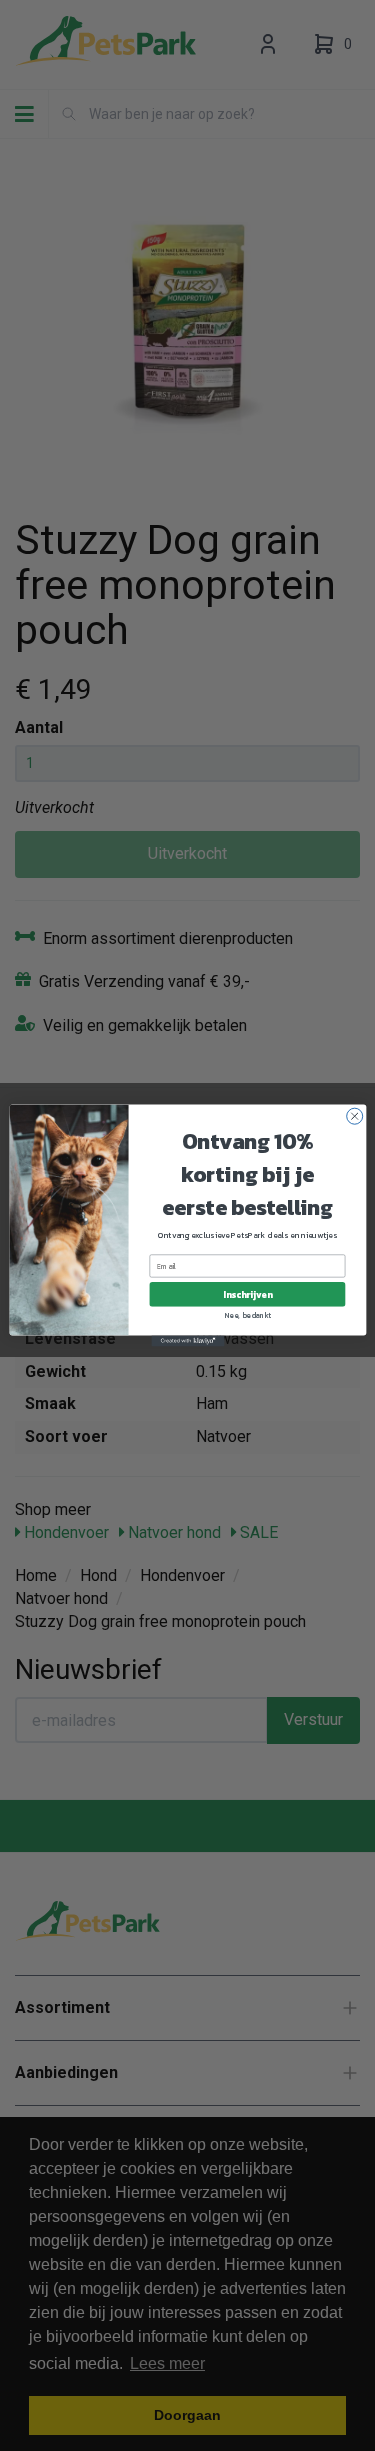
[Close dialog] (354, 1116)
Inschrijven (246, 1294)
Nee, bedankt (247, 1315)
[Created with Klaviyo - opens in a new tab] (187, 1340)
